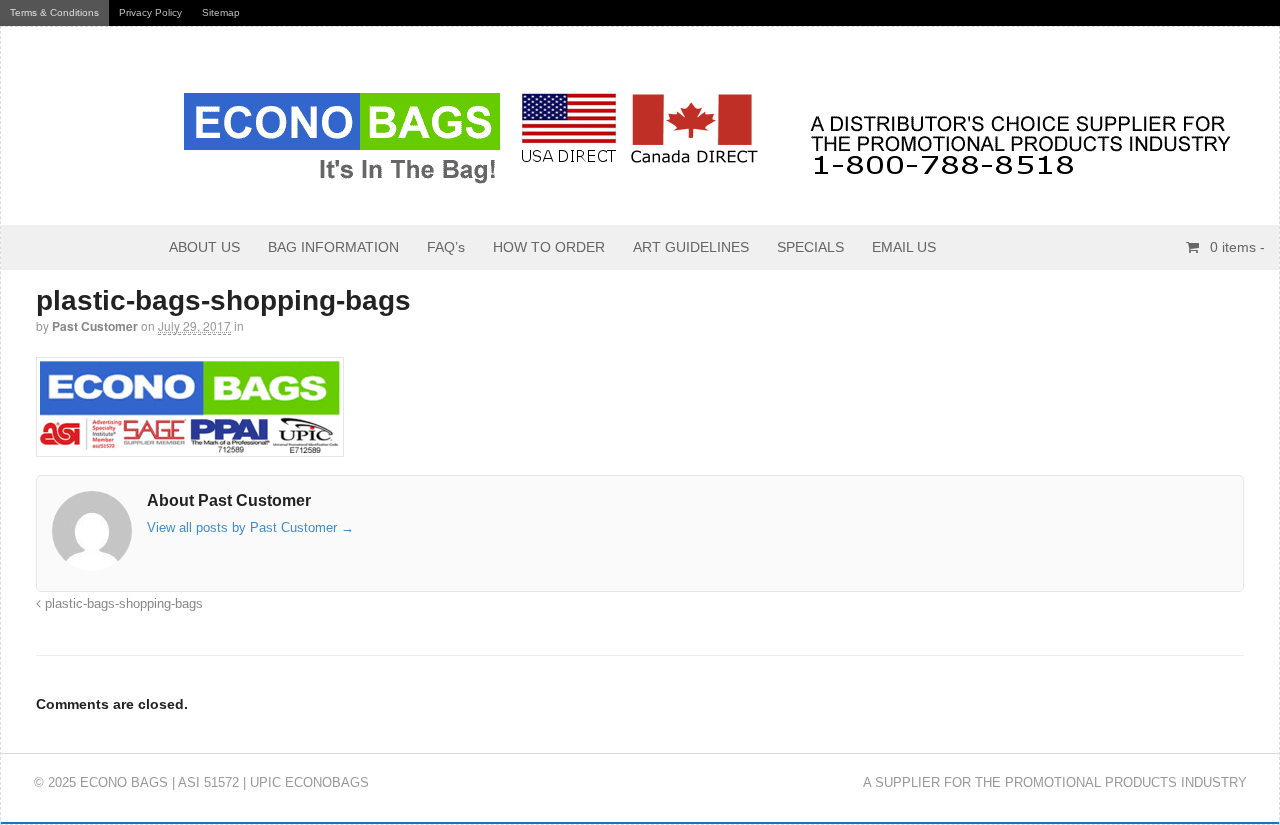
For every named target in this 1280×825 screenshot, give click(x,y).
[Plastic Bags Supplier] (636, 174)
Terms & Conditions (54, 12)
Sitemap (221, 12)
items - (1237, 247)
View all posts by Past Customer (250, 527)
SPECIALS (810, 247)
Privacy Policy (150, 12)
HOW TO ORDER (549, 247)
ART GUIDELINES (691, 247)
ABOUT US (204, 247)
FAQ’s (446, 247)
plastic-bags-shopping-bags (122, 604)
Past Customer (95, 326)
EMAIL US (904, 247)
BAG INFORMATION (333, 247)
